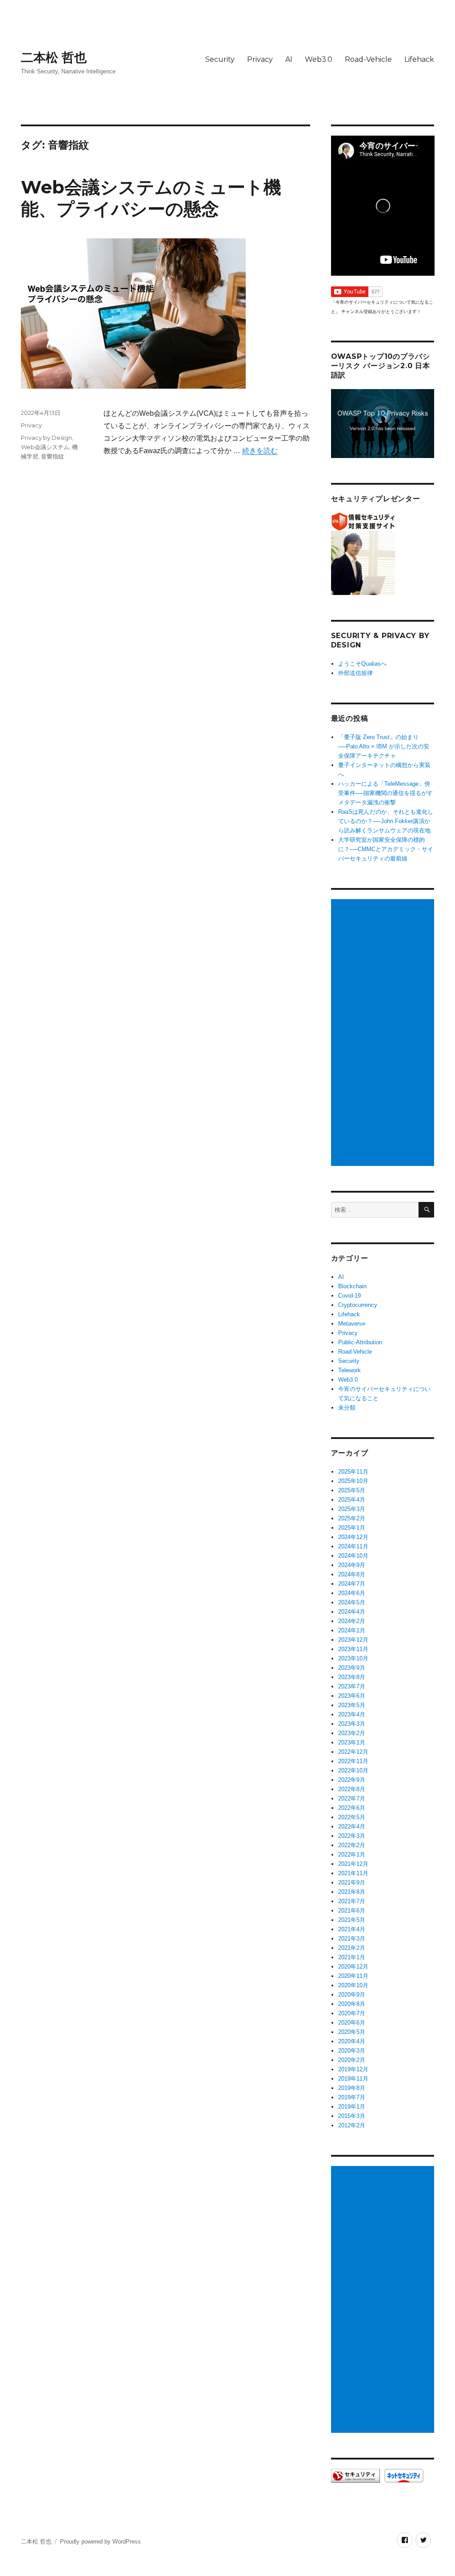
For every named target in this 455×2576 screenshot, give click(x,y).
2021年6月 (352, 1911)
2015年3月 (352, 2116)
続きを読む (260, 451)
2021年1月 (352, 1957)
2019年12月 (353, 2069)
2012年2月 (352, 2125)
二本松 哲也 (54, 57)
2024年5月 (352, 1602)
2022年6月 (352, 1808)
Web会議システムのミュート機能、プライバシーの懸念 (151, 198)
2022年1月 (352, 1855)
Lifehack (419, 59)
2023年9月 (352, 1668)
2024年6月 (352, 1593)
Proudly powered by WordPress (100, 2542)
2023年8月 (352, 1677)
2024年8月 (352, 1574)
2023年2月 (352, 1733)
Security (220, 59)
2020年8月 (352, 2004)
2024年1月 (352, 1630)
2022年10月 (353, 1770)
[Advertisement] (384, 1033)
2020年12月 (353, 1967)
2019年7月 (352, 2097)
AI (289, 59)
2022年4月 (352, 1827)
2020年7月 (352, 2013)
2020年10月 (353, 1985)
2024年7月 (352, 1584)
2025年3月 (352, 1509)
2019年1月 (352, 2107)
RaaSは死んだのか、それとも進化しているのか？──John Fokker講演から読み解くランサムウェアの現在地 (386, 821)
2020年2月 (352, 2060)
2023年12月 (353, 1640)
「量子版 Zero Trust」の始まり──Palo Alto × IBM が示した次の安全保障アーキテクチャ (384, 746)
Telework (349, 1370)
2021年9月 (352, 1883)
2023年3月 (352, 1724)
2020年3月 (352, 2051)
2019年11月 (353, 2079)
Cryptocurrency (358, 1305)
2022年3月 (352, 1836)
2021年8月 (352, 1892)
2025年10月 (353, 1481)
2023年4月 (352, 1714)
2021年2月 (352, 1948)
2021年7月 (352, 1901)
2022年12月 (353, 1752)
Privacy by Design (46, 438)
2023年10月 (353, 1658)
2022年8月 (352, 1789)
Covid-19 (349, 1296)
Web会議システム (45, 447)
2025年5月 (352, 1490)
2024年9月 (352, 1565)
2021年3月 (352, 1939)
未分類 (347, 1408)
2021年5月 (352, 1920)
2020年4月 (352, 2041)
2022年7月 (352, 1798)
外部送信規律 (355, 673)
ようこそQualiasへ (362, 664)
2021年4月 (352, 1929)
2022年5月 (352, 1817)
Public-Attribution (360, 1342)
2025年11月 (353, 1472)
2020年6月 (352, 2023)
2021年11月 (353, 1873)
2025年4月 (352, 1500)
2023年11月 (353, 1649)
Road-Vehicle (368, 59)
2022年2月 (352, 1845)
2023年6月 (352, 1696)
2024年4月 (352, 1612)
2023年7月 (352, 1686)
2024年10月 (353, 1556)
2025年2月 (352, 1518)
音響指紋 (52, 456)
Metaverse (352, 1324)
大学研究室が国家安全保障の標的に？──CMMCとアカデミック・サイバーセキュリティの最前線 (386, 849)
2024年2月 (352, 1621)
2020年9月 (352, 1995)
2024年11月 (353, 1546)
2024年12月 (353, 1537)
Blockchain (352, 1286)
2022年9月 (352, 1780)
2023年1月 (352, 1742)
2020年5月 (352, 2032)
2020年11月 (353, 1976)
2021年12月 (353, 1864)
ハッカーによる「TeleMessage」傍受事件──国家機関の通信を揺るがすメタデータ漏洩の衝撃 (385, 793)
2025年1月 (352, 1528)
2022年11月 (353, 1761)
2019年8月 (352, 2088)
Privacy (260, 59)
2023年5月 (352, 1705)
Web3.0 (319, 59)
